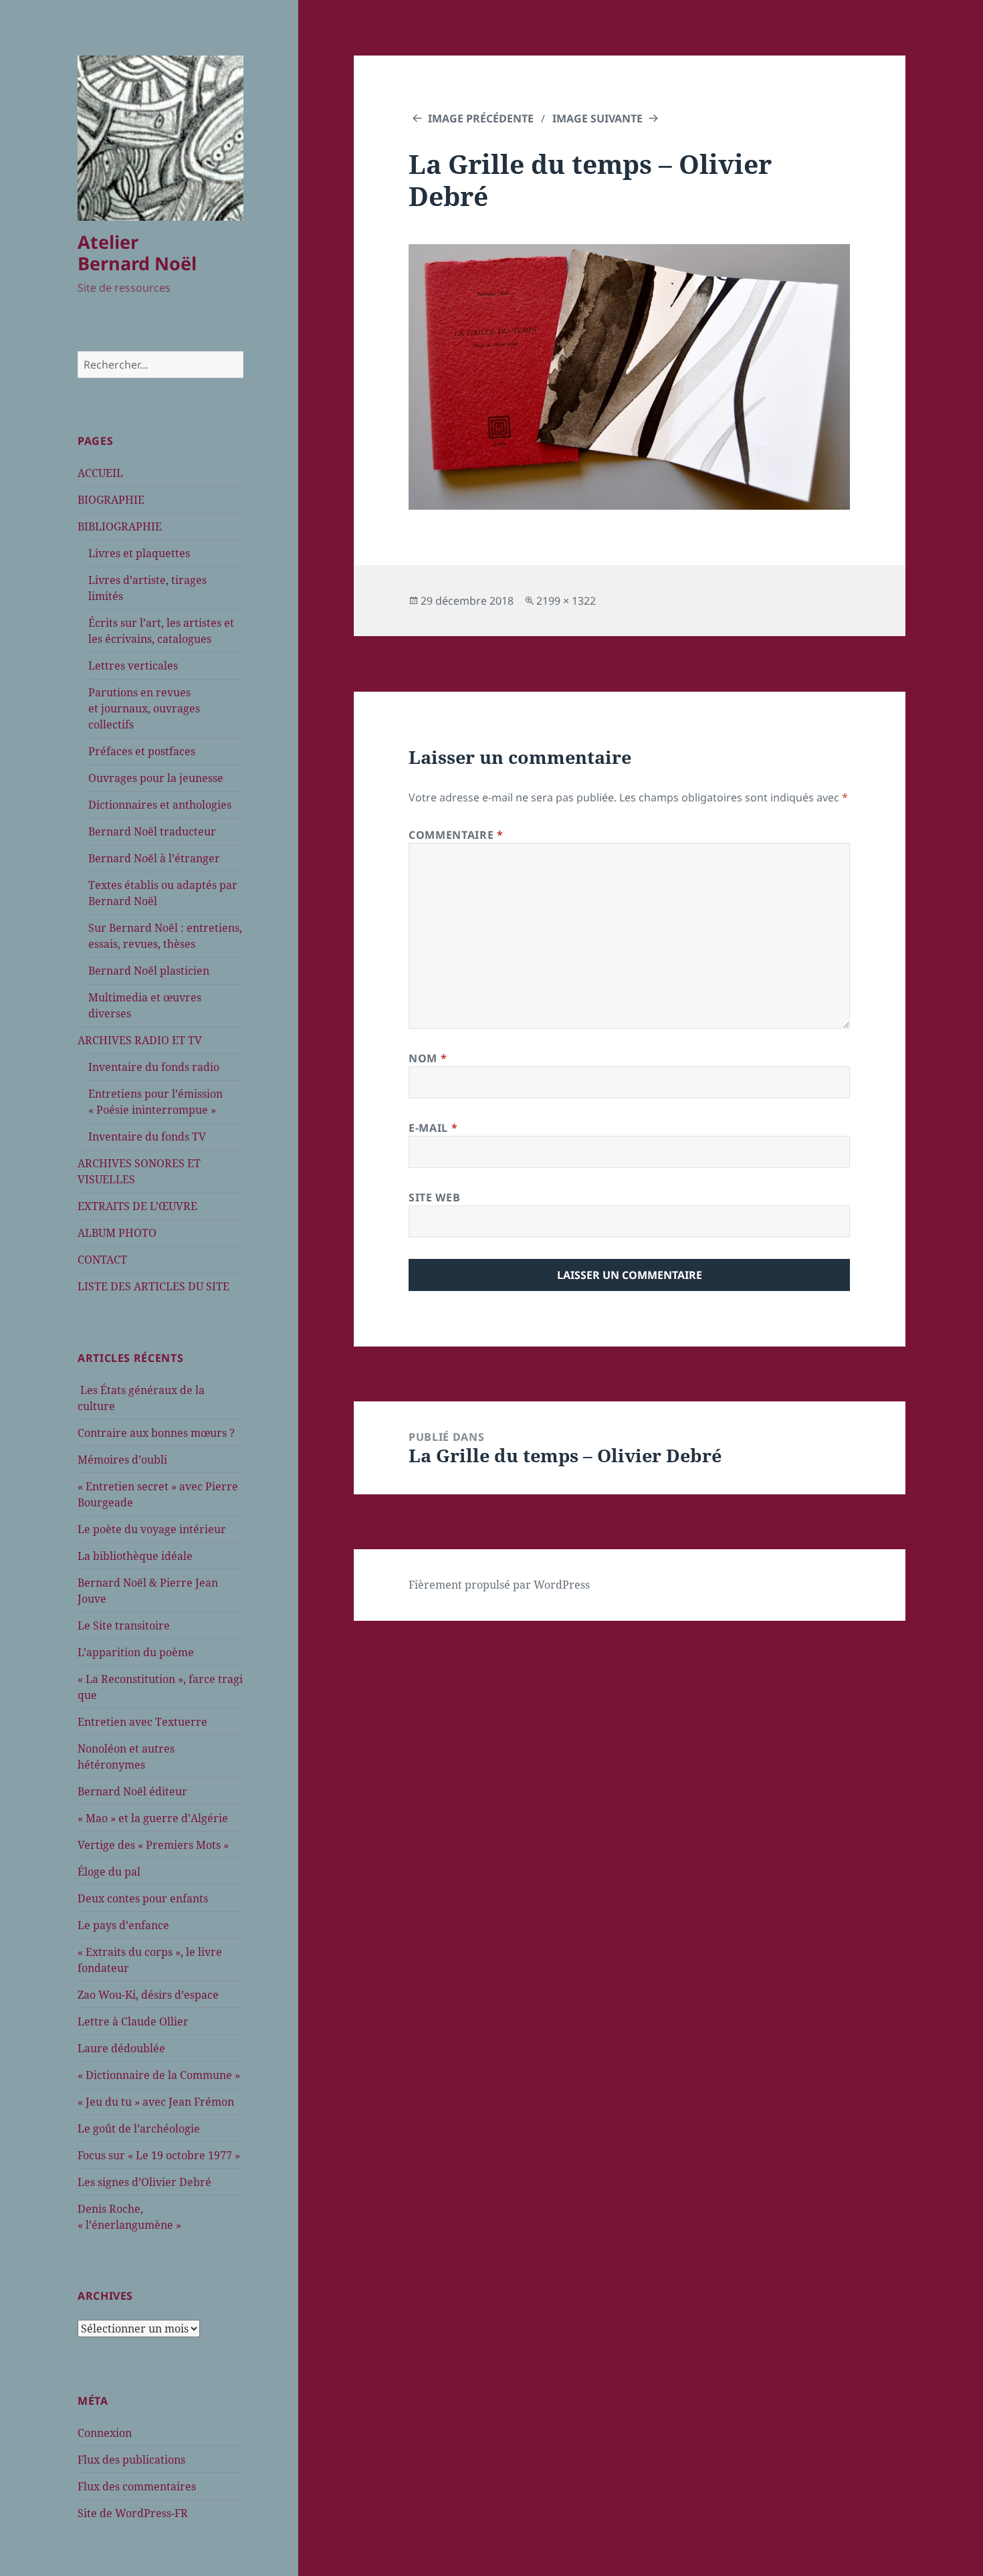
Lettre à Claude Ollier (133, 2021)
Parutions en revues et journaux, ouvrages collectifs (144, 708)
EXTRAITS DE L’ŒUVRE (137, 1206)
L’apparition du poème (136, 1652)
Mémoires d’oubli (122, 1460)
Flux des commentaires (137, 2486)
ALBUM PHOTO (117, 1233)
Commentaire (456, 835)
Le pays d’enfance (123, 1925)
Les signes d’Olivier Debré (144, 2182)
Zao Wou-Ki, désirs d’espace (148, 1995)
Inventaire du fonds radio (154, 1067)
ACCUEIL (100, 473)
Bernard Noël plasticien (149, 971)
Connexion (105, 2433)
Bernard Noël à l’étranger (154, 858)
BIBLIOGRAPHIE (120, 526)
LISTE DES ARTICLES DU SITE (153, 1286)
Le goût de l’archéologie (139, 2128)
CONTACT (102, 1260)
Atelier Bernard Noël (137, 253)
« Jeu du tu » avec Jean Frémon (156, 2102)
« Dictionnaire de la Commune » (159, 2075)
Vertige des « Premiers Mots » (153, 1845)
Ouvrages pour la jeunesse (156, 778)
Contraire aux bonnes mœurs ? (156, 1433)
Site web (434, 1197)
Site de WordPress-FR (133, 2513)
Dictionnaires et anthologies (160, 805)
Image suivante (597, 118)
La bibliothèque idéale (135, 1556)
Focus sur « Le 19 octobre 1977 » (159, 2155)
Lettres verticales (133, 666)
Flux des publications (131, 2460)
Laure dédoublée (121, 2048)
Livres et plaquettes (139, 553)
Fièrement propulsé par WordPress (499, 1585)
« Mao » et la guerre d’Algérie (153, 1818)
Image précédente (481, 118)
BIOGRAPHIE (111, 500)
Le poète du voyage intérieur (152, 1529)
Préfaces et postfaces (142, 751)
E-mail (433, 1128)
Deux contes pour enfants (143, 1898)
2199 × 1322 (566, 601)
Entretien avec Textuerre (142, 1722)
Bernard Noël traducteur (152, 831)
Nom (428, 1058)
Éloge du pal (109, 1872)
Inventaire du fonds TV (147, 1136)
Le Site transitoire (124, 1625)
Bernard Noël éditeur (132, 1791)
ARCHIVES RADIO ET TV (140, 1040)
